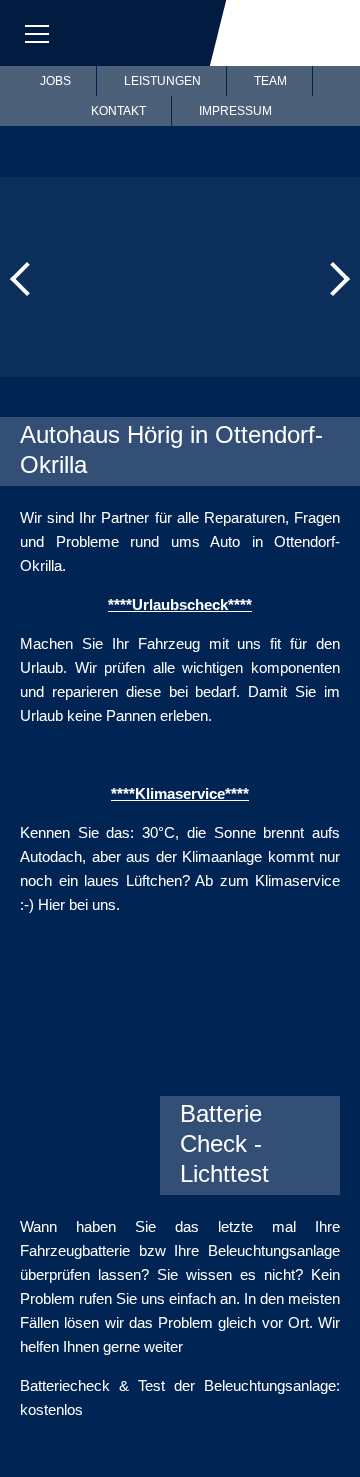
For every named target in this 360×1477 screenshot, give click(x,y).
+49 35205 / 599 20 (100, 33)
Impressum (235, 111)
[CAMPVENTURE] (255, 1070)
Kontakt (118, 111)
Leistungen (162, 81)
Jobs (55, 81)
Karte (164, 33)
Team (270, 81)
